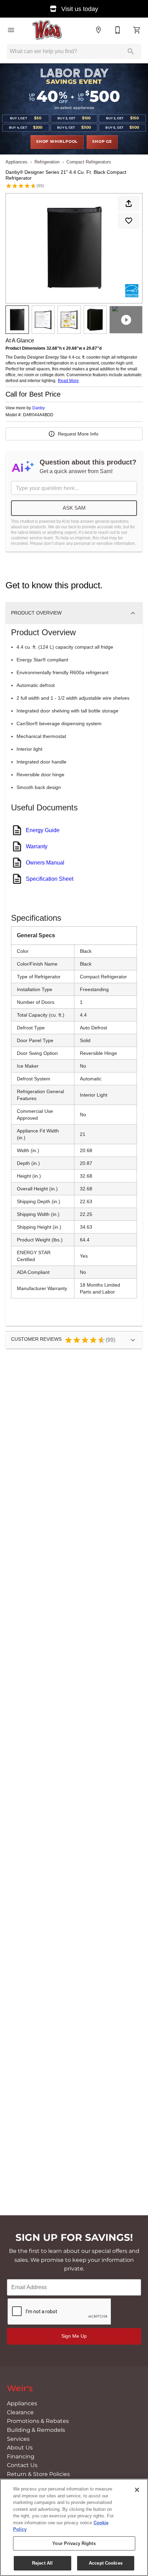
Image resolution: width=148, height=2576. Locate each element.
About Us (20, 2448)
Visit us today (79, 9)
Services (18, 2439)
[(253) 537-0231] (118, 30)
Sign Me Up (74, 2336)
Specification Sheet (50, 879)
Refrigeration (47, 162)
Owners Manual (45, 863)
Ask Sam (74, 508)
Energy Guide (43, 830)
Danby (39, 408)
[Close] (137, 2490)
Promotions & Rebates (38, 2421)
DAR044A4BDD (38, 415)
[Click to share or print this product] (129, 203)
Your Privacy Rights (74, 2543)
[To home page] (47, 30)
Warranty (37, 846)
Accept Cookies (106, 2563)
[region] (74, 2527)
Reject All (42, 2563)
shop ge (102, 142)
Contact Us (22, 2465)
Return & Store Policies (38, 2474)
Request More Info (78, 434)
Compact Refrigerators (89, 162)
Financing (21, 2457)
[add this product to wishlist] (129, 221)
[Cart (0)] (137, 30)
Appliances (17, 162)
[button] (11, 30)
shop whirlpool (57, 142)
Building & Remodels (36, 2430)
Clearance (20, 2413)
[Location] (98, 30)
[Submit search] (131, 51)
